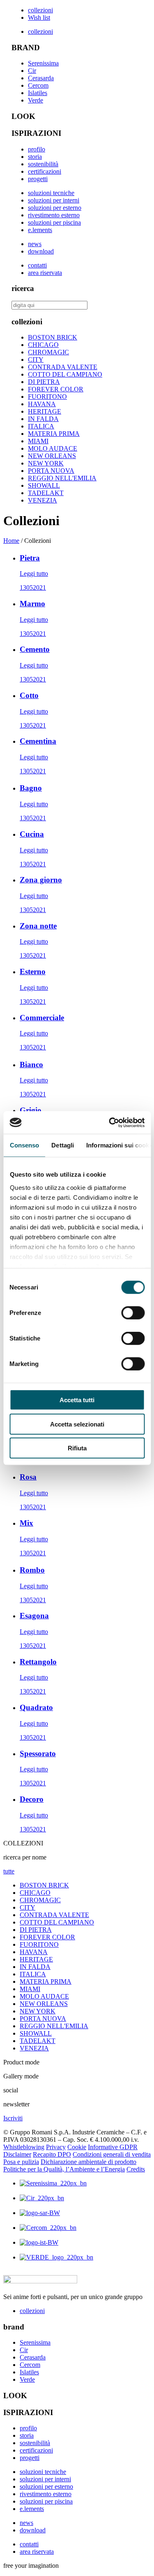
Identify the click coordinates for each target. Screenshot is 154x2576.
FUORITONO (47, 397)
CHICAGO (43, 345)
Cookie (77, 2147)
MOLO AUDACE (53, 448)
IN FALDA (43, 419)
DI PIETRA (44, 382)
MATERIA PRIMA (54, 434)
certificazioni (45, 171)
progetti (38, 179)
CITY (36, 360)
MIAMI (38, 441)
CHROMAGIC (48, 352)
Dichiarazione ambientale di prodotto (88, 2162)
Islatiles (38, 93)
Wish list (39, 17)
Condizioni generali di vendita (112, 2154)
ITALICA (41, 426)
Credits (136, 2169)
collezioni (40, 10)
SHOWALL (44, 485)
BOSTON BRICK (53, 337)
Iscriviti (13, 2118)
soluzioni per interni (54, 200)
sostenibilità (43, 164)
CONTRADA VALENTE (63, 367)
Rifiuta (77, 1448)
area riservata (45, 273)
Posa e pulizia (21, 2162)
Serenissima (43, 63)
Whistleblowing (24, 2147)
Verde (36, 100)
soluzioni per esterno (55, 208)
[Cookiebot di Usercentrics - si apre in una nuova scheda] (110, 1122)
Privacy (56, 2147)
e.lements (40, 230)
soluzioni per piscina (54, 222)
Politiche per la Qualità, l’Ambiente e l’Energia (64, 2169)
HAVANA (42, 404)
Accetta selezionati (77, 1424)
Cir (32, 71)
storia (35, 157)
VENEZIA (43, 500)
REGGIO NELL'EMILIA (62, 478)
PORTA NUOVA (51, 471)
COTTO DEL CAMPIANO (65, 374)
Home (11, 541)
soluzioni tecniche (51, 193)
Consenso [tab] (24, 1145)
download (41, 251)
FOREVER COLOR (56, 389)
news (35, 244)
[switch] (133, 1313)
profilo (37, 149)
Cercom (38, 85)
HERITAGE (45, 411)
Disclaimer (17, 2154)
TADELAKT (46, 493)
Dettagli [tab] (63, 1145)
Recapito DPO (52, 2154)
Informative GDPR (113, 2147)
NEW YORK (46, 463)
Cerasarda (41, 78)
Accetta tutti (77, 1400)
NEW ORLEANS (52, 456)
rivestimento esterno (54, 215)
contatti (37, 265)
